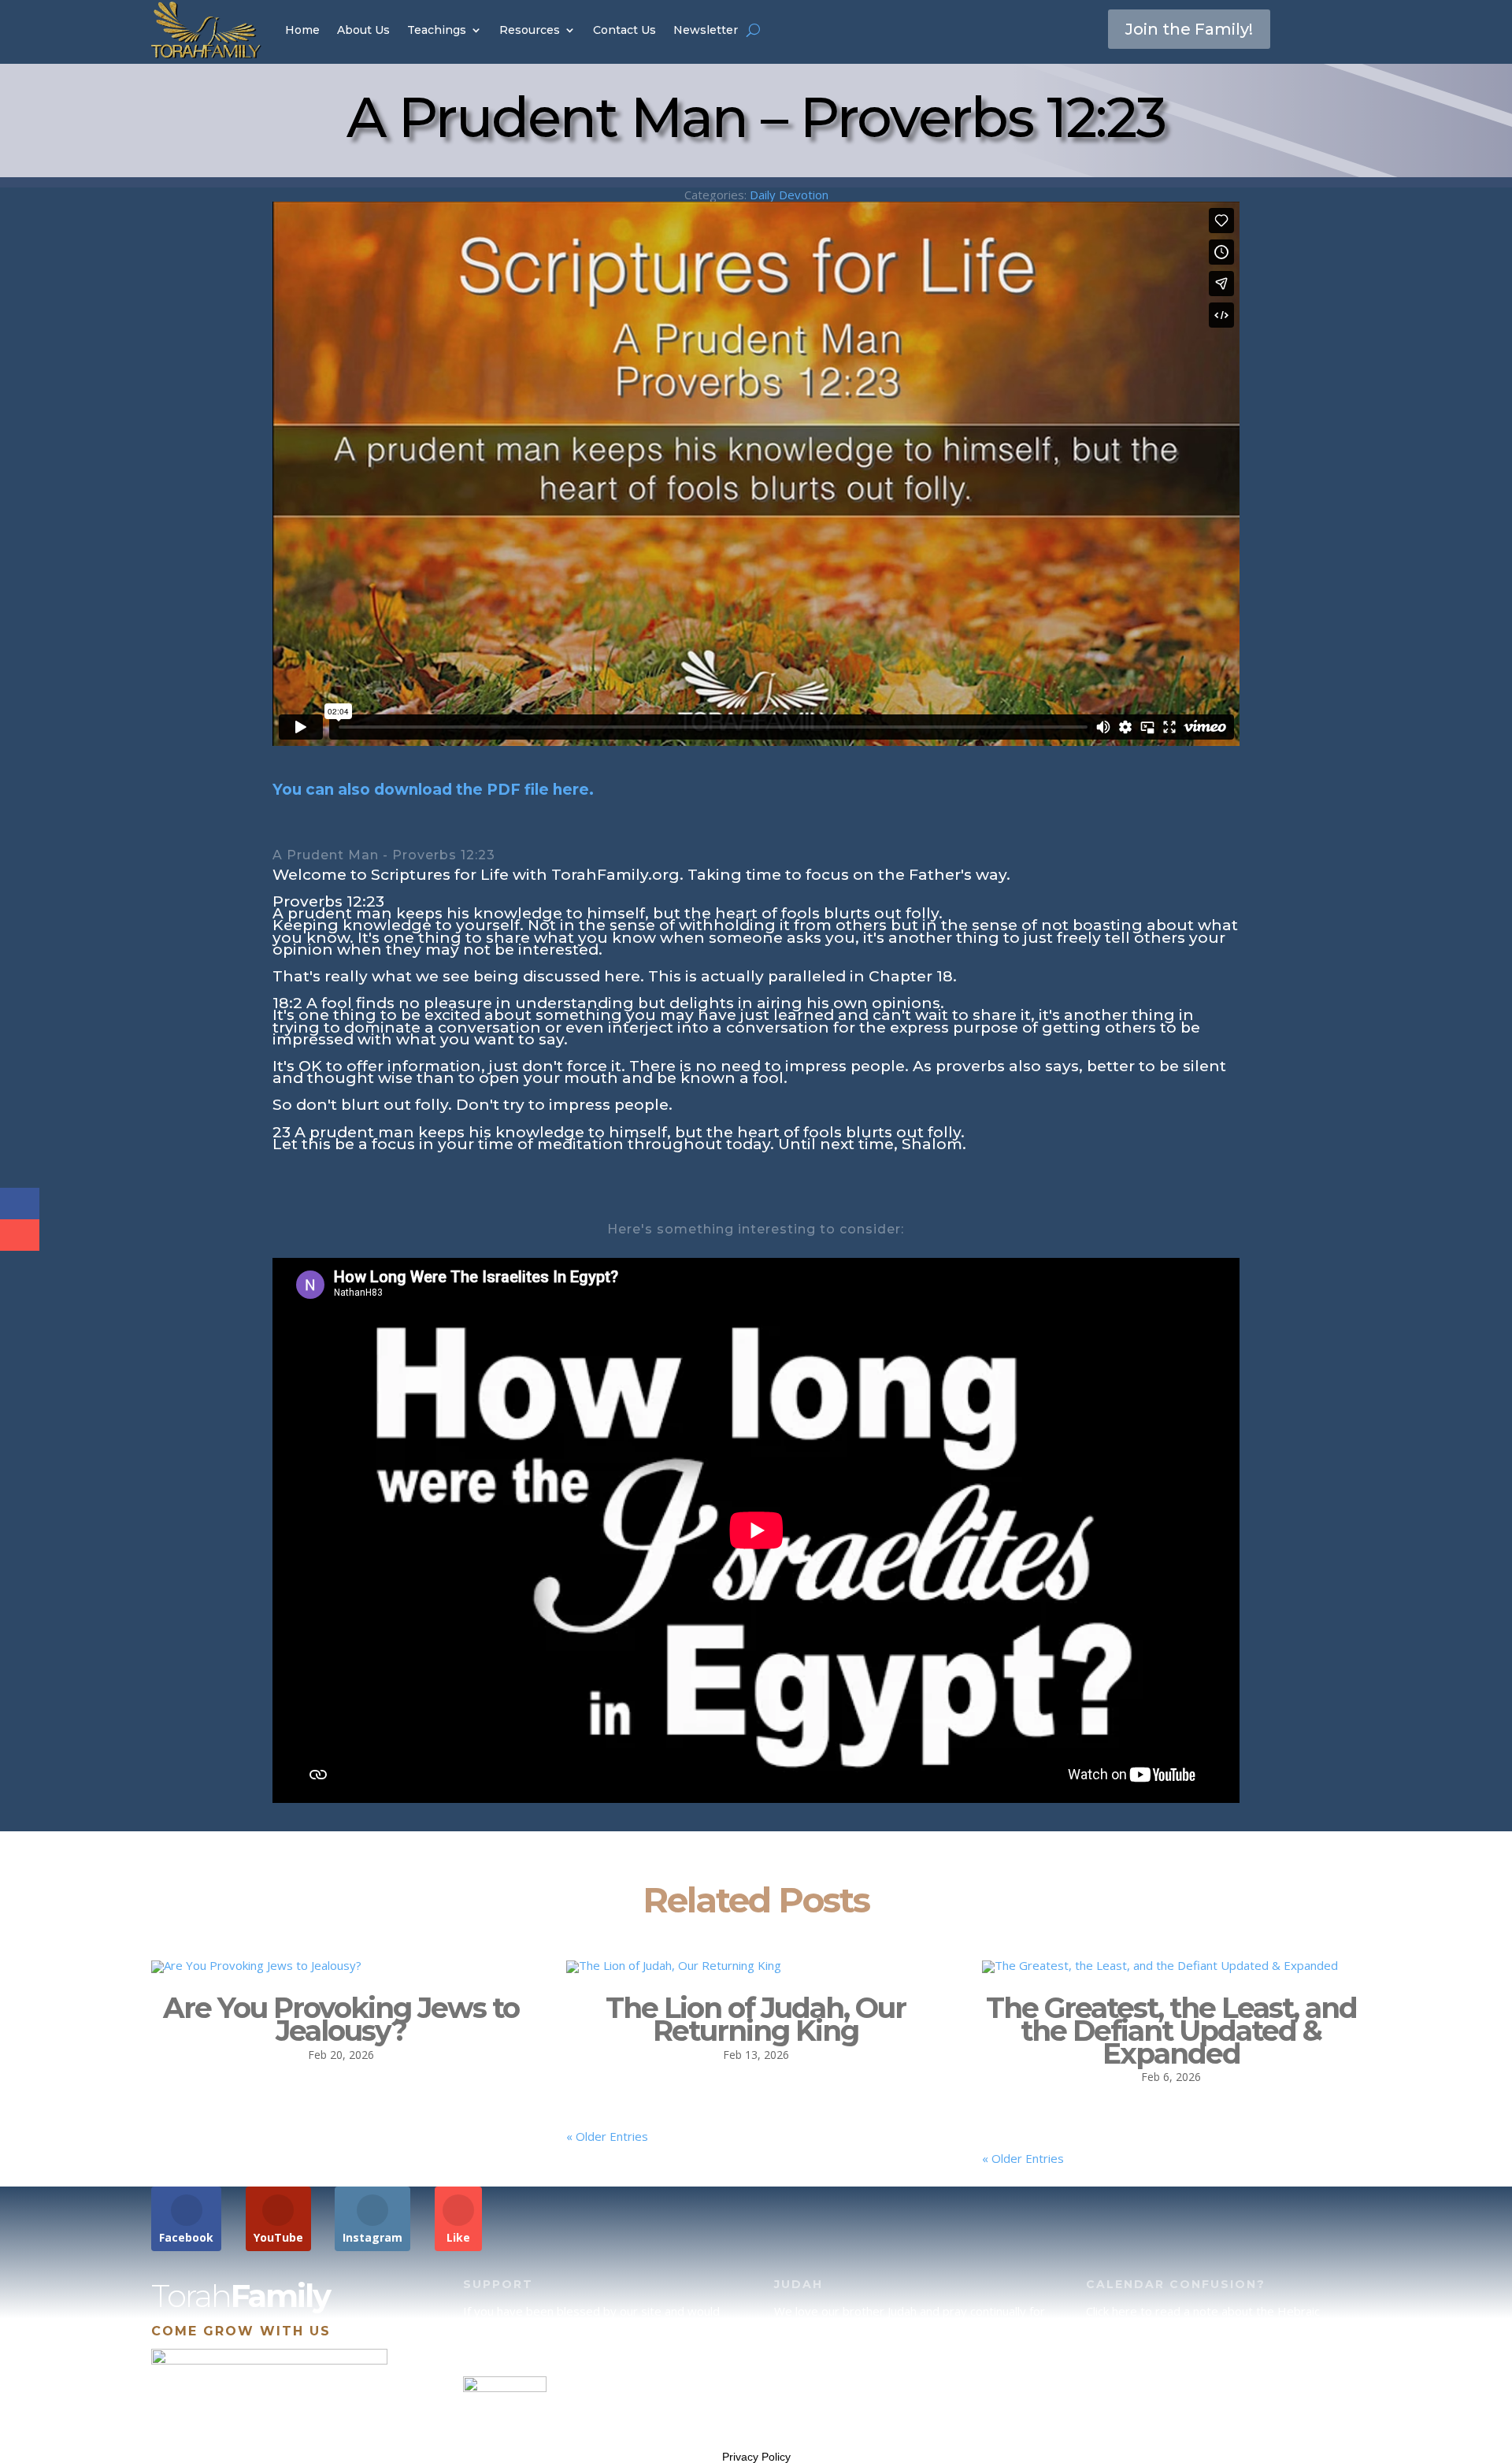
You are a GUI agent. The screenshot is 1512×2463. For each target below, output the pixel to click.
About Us (363, 30)
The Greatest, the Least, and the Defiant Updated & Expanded (1171, 2031)
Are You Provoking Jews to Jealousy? (341, 2019)
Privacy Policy (756, 2457)
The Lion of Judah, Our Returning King (756, 2019)
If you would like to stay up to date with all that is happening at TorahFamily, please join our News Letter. (1219, 2409)
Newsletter (706, 30)
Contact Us (624, 30)
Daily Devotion (789, 195)
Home (302, 30)
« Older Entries (607, 2136)
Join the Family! (1189, 29)
